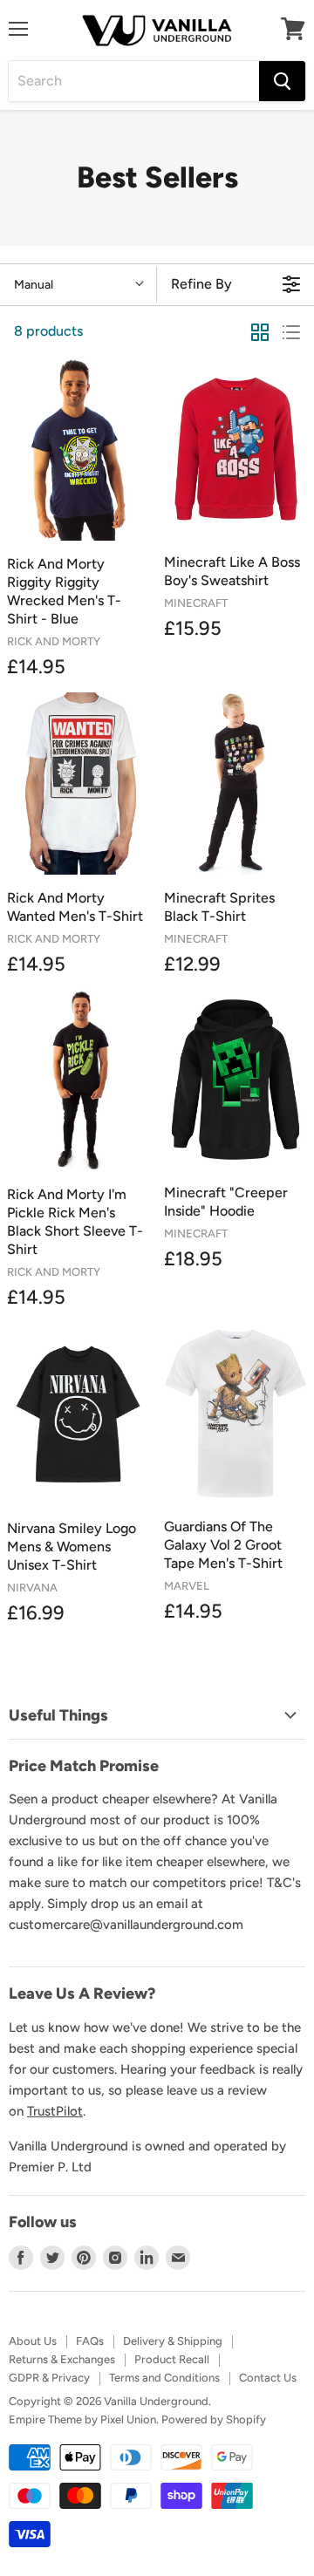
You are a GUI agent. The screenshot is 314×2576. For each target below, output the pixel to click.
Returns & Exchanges (62, 2359)
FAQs (90, 2341)
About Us (33, 2341)
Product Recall (172, 2359)
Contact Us (268, 2378)
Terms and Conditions (164, 2378)
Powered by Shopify (214, 2419)
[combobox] (134, 81)
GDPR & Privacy (49, 2378)
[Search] (282, 81)
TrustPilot (55, 2111)
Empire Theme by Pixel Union (82, 2419)
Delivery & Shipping (173, 2341)
